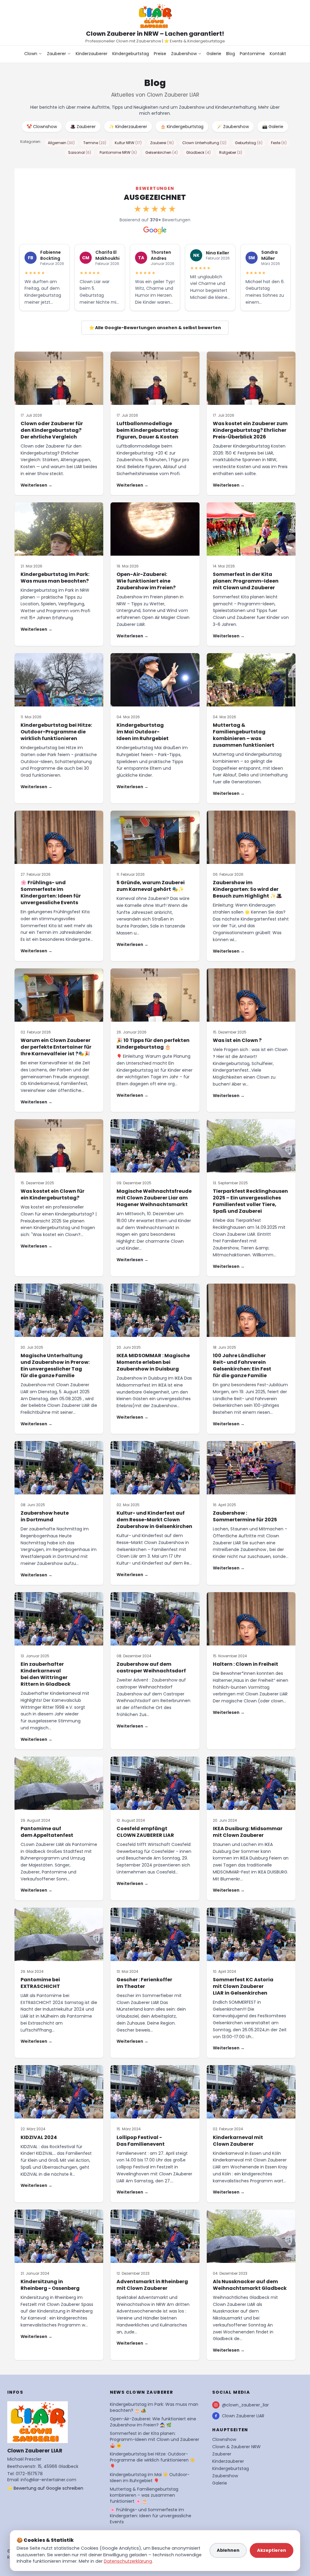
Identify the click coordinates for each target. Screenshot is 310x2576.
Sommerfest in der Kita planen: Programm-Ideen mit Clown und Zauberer (246, 581)
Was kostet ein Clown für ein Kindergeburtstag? (53, 1194)
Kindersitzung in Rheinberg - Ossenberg (50, 2285)
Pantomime (252, 54)
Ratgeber (231, 152)
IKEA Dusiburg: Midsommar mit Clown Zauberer (248, 1832)
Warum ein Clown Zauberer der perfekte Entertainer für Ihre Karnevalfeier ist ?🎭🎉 (56, 1047)
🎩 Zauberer (83, 127)
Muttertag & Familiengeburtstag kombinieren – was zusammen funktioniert (244, 735)
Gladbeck (198, 152)
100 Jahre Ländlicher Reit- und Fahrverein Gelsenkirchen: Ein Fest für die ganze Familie (242, 1366)
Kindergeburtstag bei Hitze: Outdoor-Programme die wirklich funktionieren (56, 732)
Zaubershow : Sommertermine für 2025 (245, 1516)
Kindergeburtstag (131, 54)
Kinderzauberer (92, 54)
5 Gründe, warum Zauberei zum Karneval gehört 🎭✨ (151, 886)
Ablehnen (228, 2550)
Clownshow (224, 2439)
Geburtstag (249, 143)
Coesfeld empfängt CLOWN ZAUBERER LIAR (145, 1832)
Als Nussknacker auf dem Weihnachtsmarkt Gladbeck (250, 2285)
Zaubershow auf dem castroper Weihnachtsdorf (151, 1667)
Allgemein (61, 143)
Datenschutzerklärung (128, 2561)
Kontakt (278, 54)
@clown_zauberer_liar (245, 2405)
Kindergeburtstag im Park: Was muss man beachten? (55, 578)
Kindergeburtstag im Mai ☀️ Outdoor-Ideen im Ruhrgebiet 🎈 (150, 2478)
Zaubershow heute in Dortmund (45, 1516)
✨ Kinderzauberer (128, 127)
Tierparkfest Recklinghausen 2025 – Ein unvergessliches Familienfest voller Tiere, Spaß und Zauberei (250, 1201)
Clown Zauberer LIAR (243, 2416)
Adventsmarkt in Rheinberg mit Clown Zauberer (152, 2285)
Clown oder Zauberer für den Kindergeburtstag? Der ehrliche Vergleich (52, 430)
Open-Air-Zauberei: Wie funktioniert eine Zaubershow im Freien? (146, 581)
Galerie (214, 54)
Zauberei (162, 143)
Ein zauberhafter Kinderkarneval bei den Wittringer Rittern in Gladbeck (46, 1674)
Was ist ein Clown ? (237, 1040)
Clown (31, 54)
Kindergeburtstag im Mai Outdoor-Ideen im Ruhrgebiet (143, 732)
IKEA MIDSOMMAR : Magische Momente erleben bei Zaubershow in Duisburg (153, 1362)
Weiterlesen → (36, 485)
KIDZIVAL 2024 (39, 2137)
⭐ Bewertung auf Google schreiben (45, 2488)
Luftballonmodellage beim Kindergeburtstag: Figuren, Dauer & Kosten (148, 430)
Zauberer (56, 54)
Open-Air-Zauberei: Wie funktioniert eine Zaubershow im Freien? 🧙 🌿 (153, 2422)
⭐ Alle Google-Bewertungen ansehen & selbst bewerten (155, 328)
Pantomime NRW (118, 152)
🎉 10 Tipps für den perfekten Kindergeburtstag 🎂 (153, 1044)
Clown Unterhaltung (204, 143)
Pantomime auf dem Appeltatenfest (47, 1832)
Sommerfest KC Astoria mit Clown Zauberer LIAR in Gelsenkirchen (243, 1986)
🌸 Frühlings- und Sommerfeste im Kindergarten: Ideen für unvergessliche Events (51, 893)
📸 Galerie (273, 127)
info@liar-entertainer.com (48, 2480)
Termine (95, 143)
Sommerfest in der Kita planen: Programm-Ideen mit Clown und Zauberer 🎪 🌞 (155, 2439)
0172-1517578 (29, 2474)
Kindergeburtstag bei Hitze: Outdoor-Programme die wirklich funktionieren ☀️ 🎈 (152, 2460)
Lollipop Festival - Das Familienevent (141, 2141)
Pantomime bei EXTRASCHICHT (40, 1983)
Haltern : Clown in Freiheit (246, 1664)
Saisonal (80, 152)
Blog (231, 54)
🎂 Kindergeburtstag (182, 127)
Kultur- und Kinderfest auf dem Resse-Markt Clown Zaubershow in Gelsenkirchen (154, 1520)
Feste (279, 143)
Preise (160, 54)
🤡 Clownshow (42, 127)
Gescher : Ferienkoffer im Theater (144, 1983)
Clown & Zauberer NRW (236, 2447)
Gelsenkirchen (162, 152)
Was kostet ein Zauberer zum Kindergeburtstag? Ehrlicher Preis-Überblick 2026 (250, 430)
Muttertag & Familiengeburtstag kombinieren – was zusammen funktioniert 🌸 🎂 (144, 2495)
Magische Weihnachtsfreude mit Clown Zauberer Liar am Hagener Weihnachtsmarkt (154, 1198)
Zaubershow (184, 54)
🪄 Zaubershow (233, 127)
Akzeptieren (272, 2550)
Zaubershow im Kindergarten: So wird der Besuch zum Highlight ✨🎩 (247, 889)
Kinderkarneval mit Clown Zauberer (238, 2141)
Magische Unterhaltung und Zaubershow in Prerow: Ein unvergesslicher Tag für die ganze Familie (55, 1366)
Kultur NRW (128, 143)
